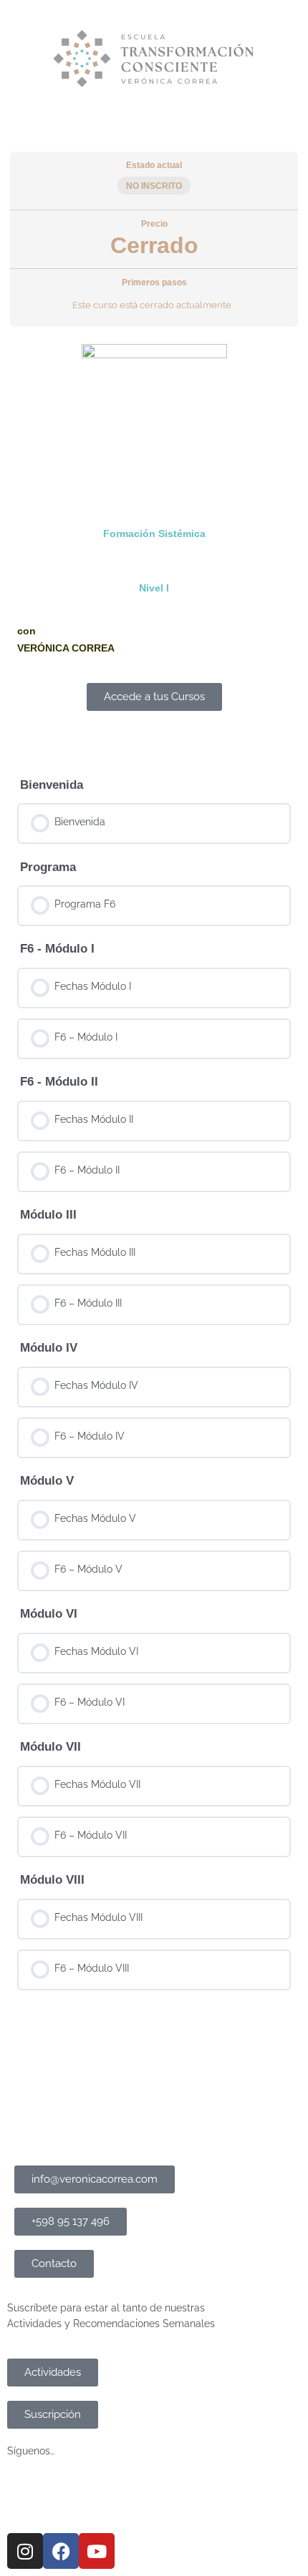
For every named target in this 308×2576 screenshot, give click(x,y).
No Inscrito (154, 186)
